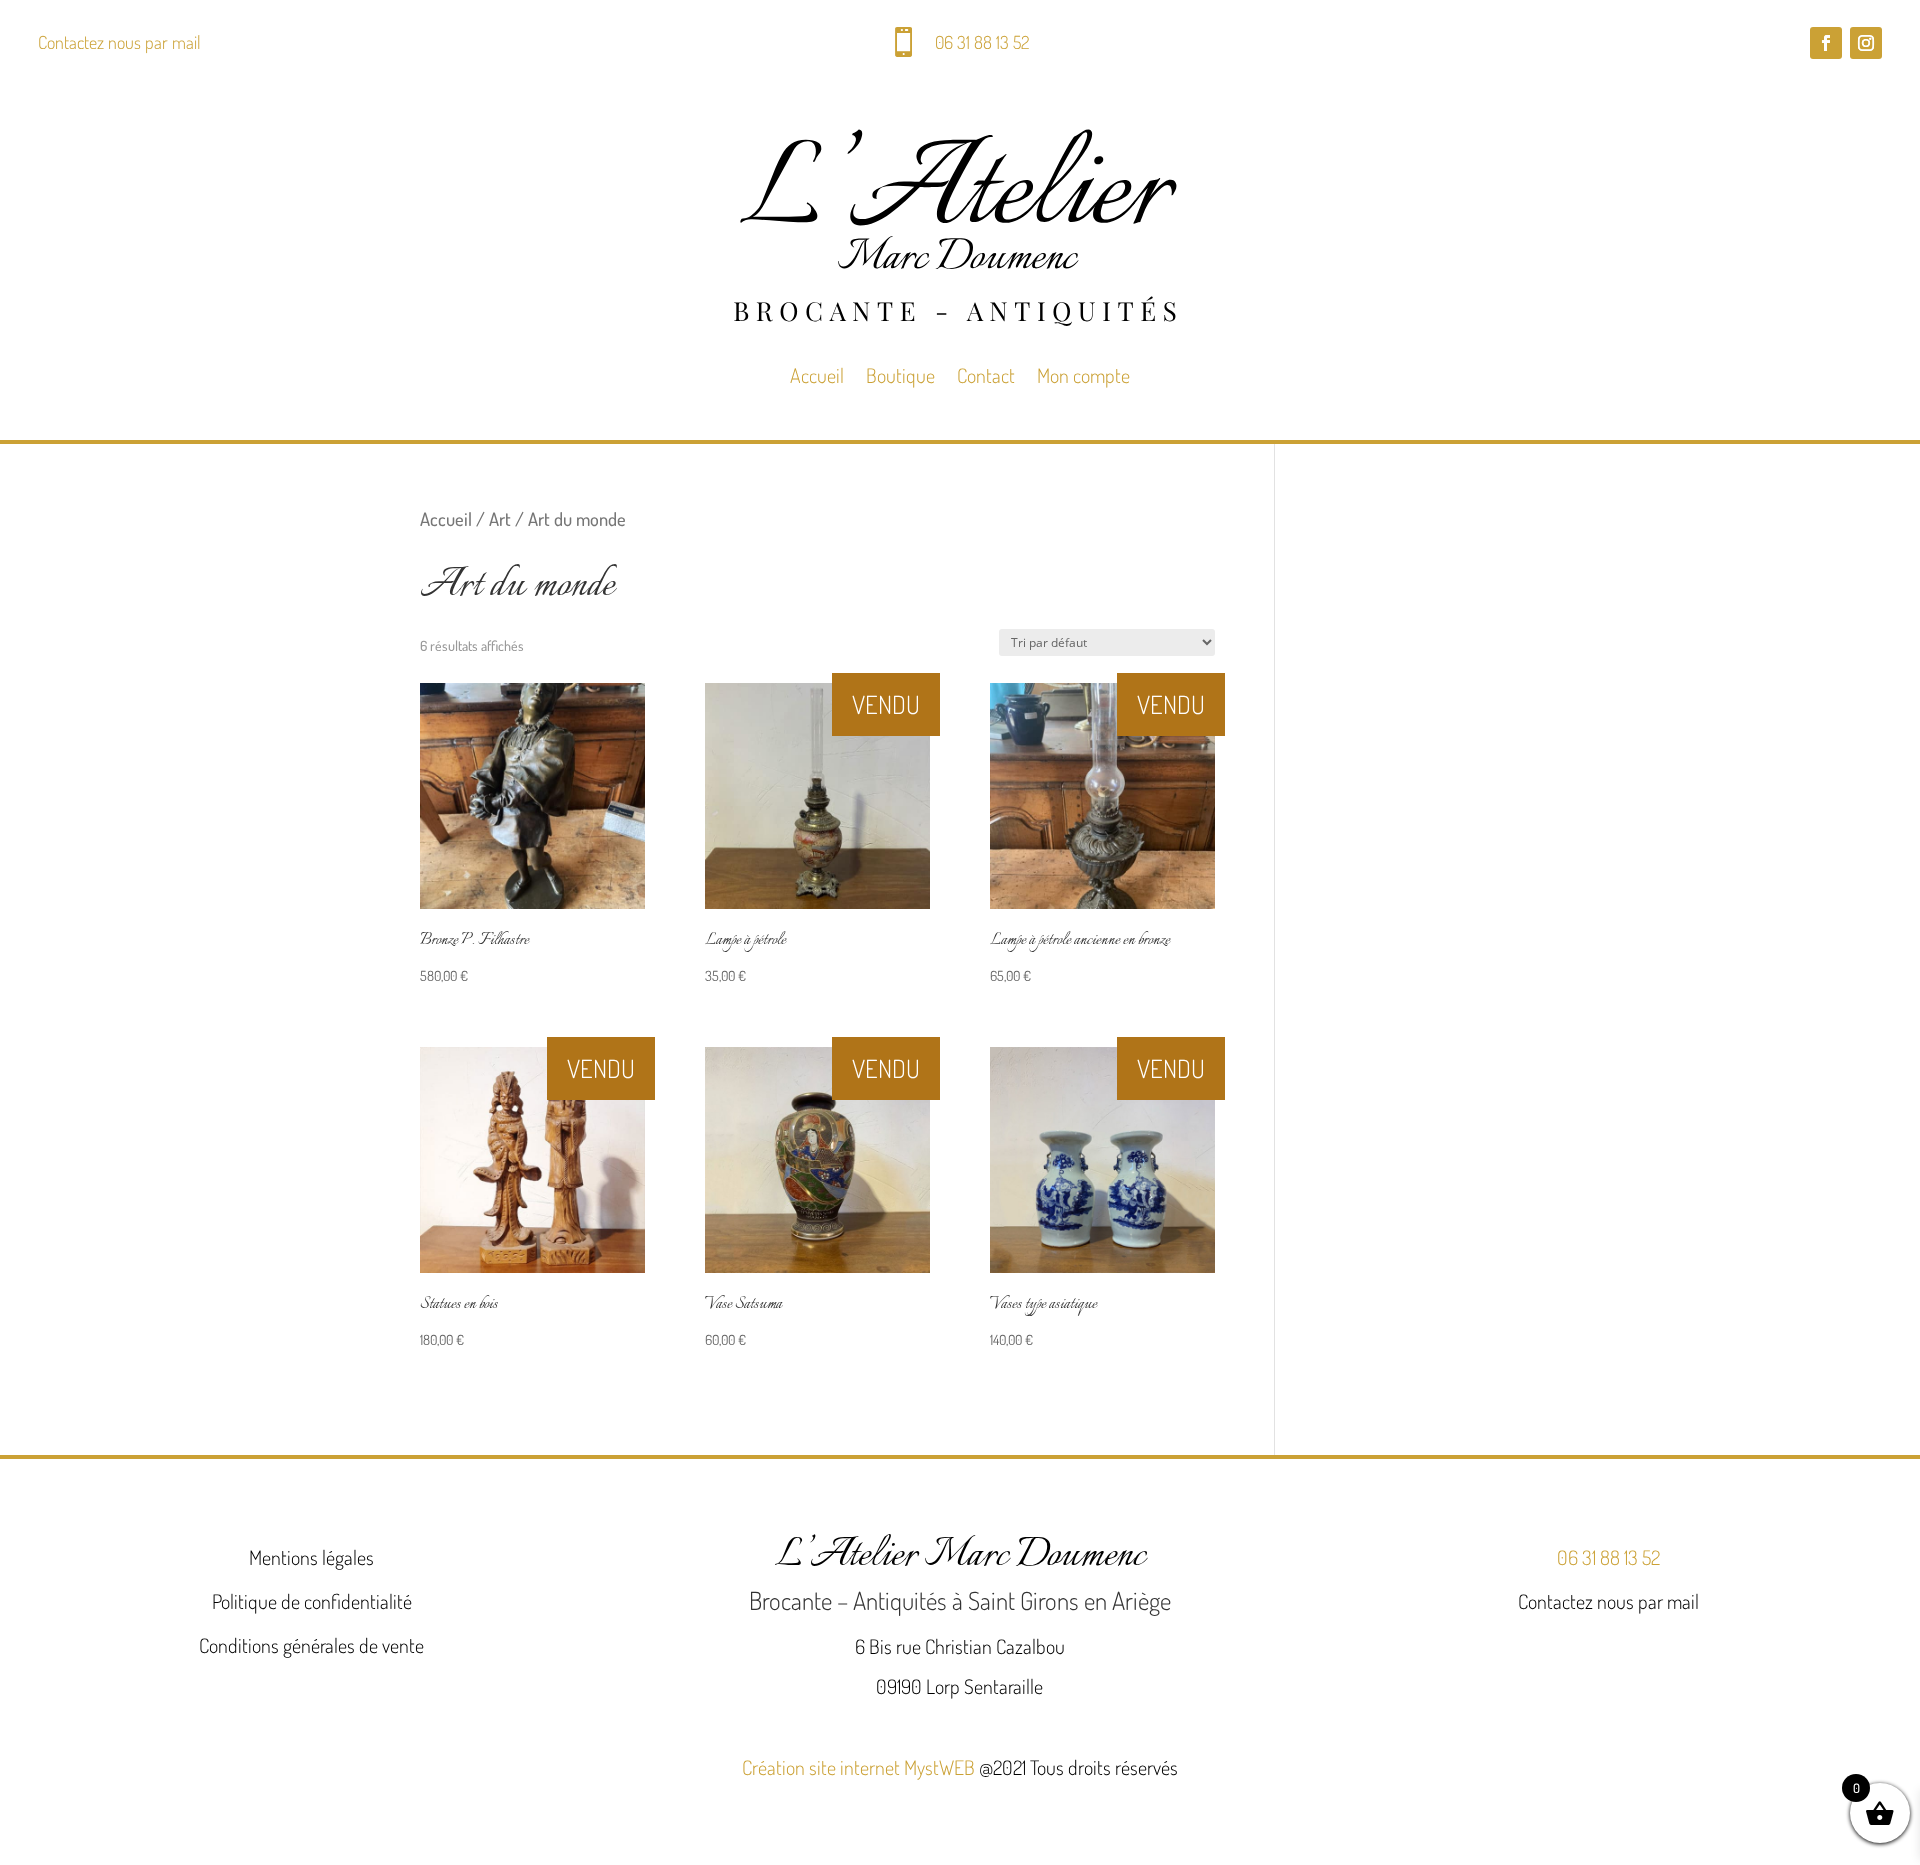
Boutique (900, 375)
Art (500, 518)
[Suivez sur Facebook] (1826, 43)
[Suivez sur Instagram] (1866, 43)
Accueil (817, 375)
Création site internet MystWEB (858, 1767)
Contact (986, 375)
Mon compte (1083, 375)
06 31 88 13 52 (982, 42)
